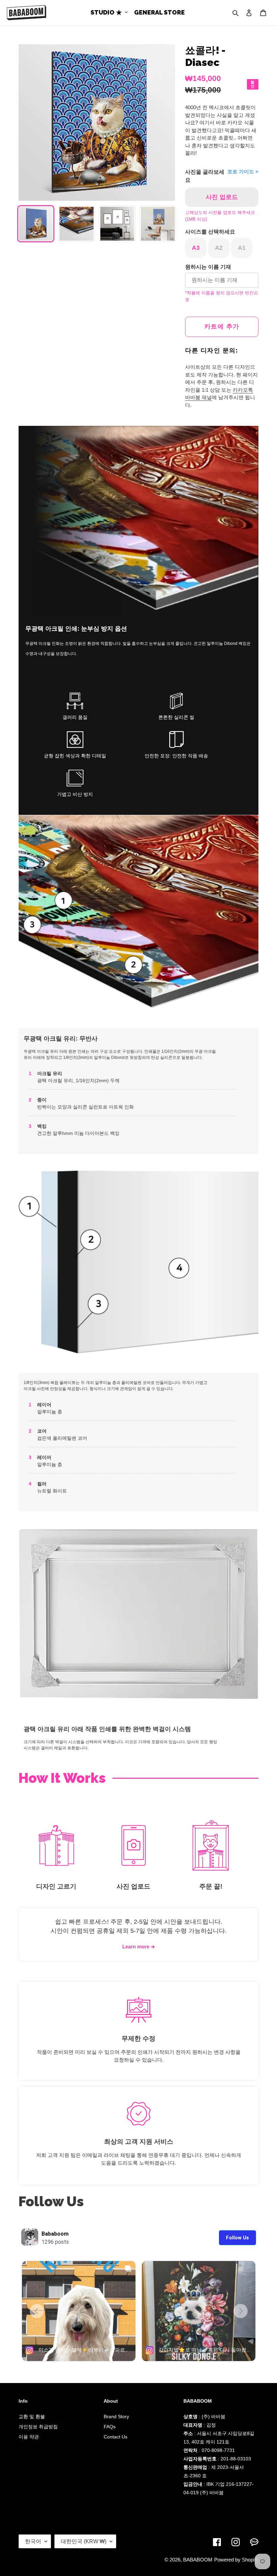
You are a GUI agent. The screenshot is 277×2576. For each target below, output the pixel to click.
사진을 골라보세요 (205, 176)
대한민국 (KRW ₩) (84, 2541)
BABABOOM (198, 2560)
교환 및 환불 (32, 2416)
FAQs (110, 2427)
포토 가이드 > (243, 172)
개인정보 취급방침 (38, 2427)
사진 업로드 (222, 197)
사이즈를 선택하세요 (210, 232)
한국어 (33, 2541)
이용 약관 (29, 2437)
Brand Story (116, 2416)
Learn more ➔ (139, 1947)
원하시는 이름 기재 (208, 267)
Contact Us (116, 2437)
